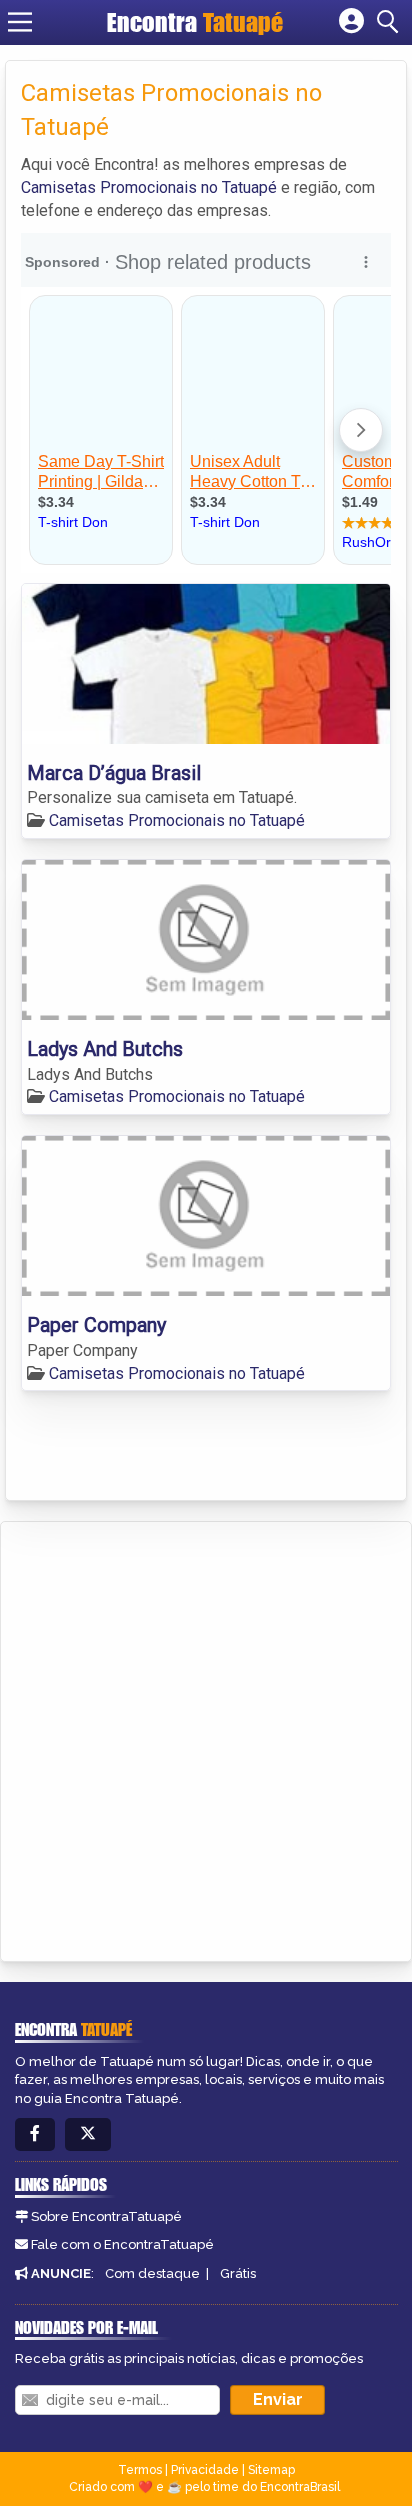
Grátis (238, 2273)
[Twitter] (88, 2134)
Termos (140, 2470)
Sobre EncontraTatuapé (106, 2216)
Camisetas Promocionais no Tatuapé (149, 187)
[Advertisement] (206, 1738)
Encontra (195, 22)
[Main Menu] (20, 22)
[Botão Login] (351, 22)
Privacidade (205, 2470)
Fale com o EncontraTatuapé (122, 2244)
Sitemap (271, 2470)
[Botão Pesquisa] (391, 22)
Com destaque (152, 2273)
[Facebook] (35, 2134)
